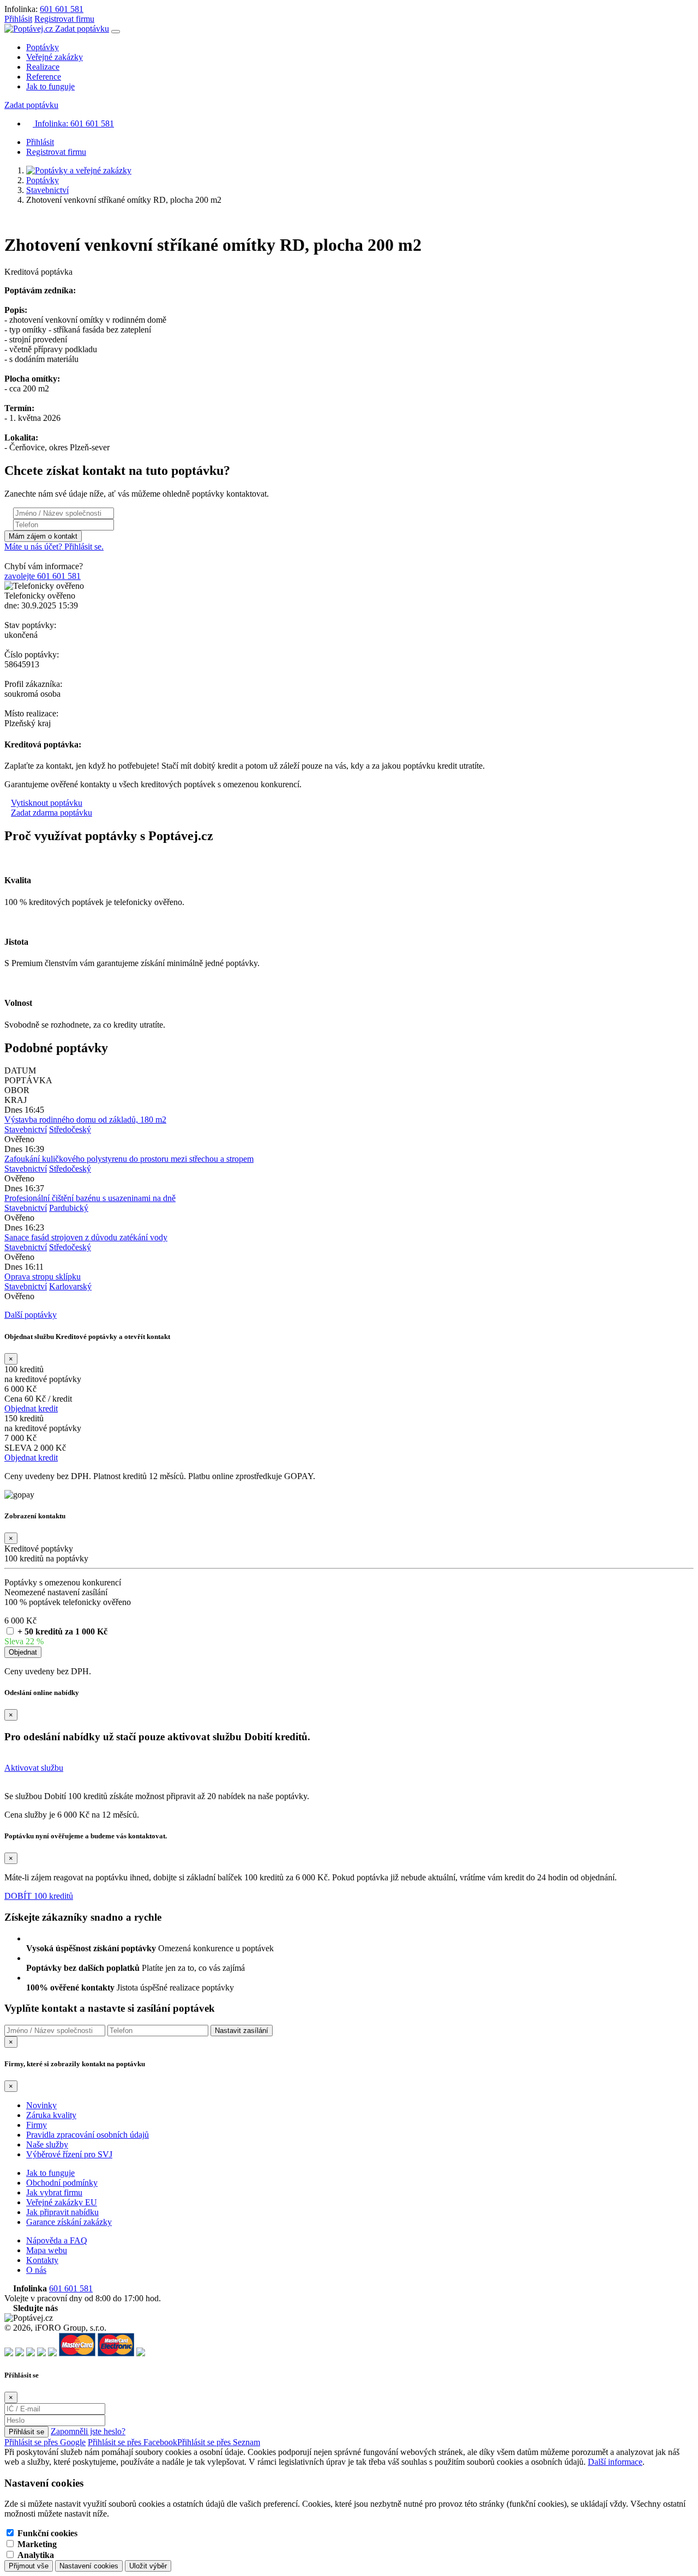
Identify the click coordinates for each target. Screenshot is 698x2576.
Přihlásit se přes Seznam (219, 2442)
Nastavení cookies (89, 2566)
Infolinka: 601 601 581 (73, 123)
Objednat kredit (31, 1408)
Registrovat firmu (64, 19)
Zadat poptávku (82, 29)
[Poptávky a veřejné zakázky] (79, 170)
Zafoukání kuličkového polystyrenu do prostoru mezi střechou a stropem (129, 1159)
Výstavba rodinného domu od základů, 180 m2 (85, 1120)
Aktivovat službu (34, 1768)
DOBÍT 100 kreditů (39, 1896)
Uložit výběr (148, 2566)
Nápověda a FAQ (57, 2240)
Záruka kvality (51, 2115)
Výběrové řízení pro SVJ (69, 2154)
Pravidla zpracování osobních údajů (88, 2135)
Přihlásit (18, 19)
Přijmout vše (29, 2566)
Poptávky (43, 47)
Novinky (41, 2105)
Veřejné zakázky (55, 57)
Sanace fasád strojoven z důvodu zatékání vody (86, 1237)
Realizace (43, 67)
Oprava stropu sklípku (43, 1277)
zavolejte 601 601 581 (43, 576)
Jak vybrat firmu (54, 2192)
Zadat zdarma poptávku (52, 813)
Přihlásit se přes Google (45, 2442)
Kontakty (42, 2260)
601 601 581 (62, 9)
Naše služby (47, 2144)
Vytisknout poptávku (47, 803)
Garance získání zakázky (69, 2222)
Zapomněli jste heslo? (88, 2431)
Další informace (615, 2462)
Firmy (37, 2125)
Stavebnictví (47, 190)
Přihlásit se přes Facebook (133, 2442)
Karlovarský (70, 1286)
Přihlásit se (26, 2432)
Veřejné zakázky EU (62, 2202)
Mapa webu (47, 2250)
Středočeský (70, 1129)
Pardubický (69, 1208)
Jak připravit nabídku (62, 2212)
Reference (44, 77)
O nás (36, 2270)
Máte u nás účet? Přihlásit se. (54, 547)
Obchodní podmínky (62, 2183)
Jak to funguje (50, 86)
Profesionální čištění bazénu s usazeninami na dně (90, 1198)
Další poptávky (31, 1315)
